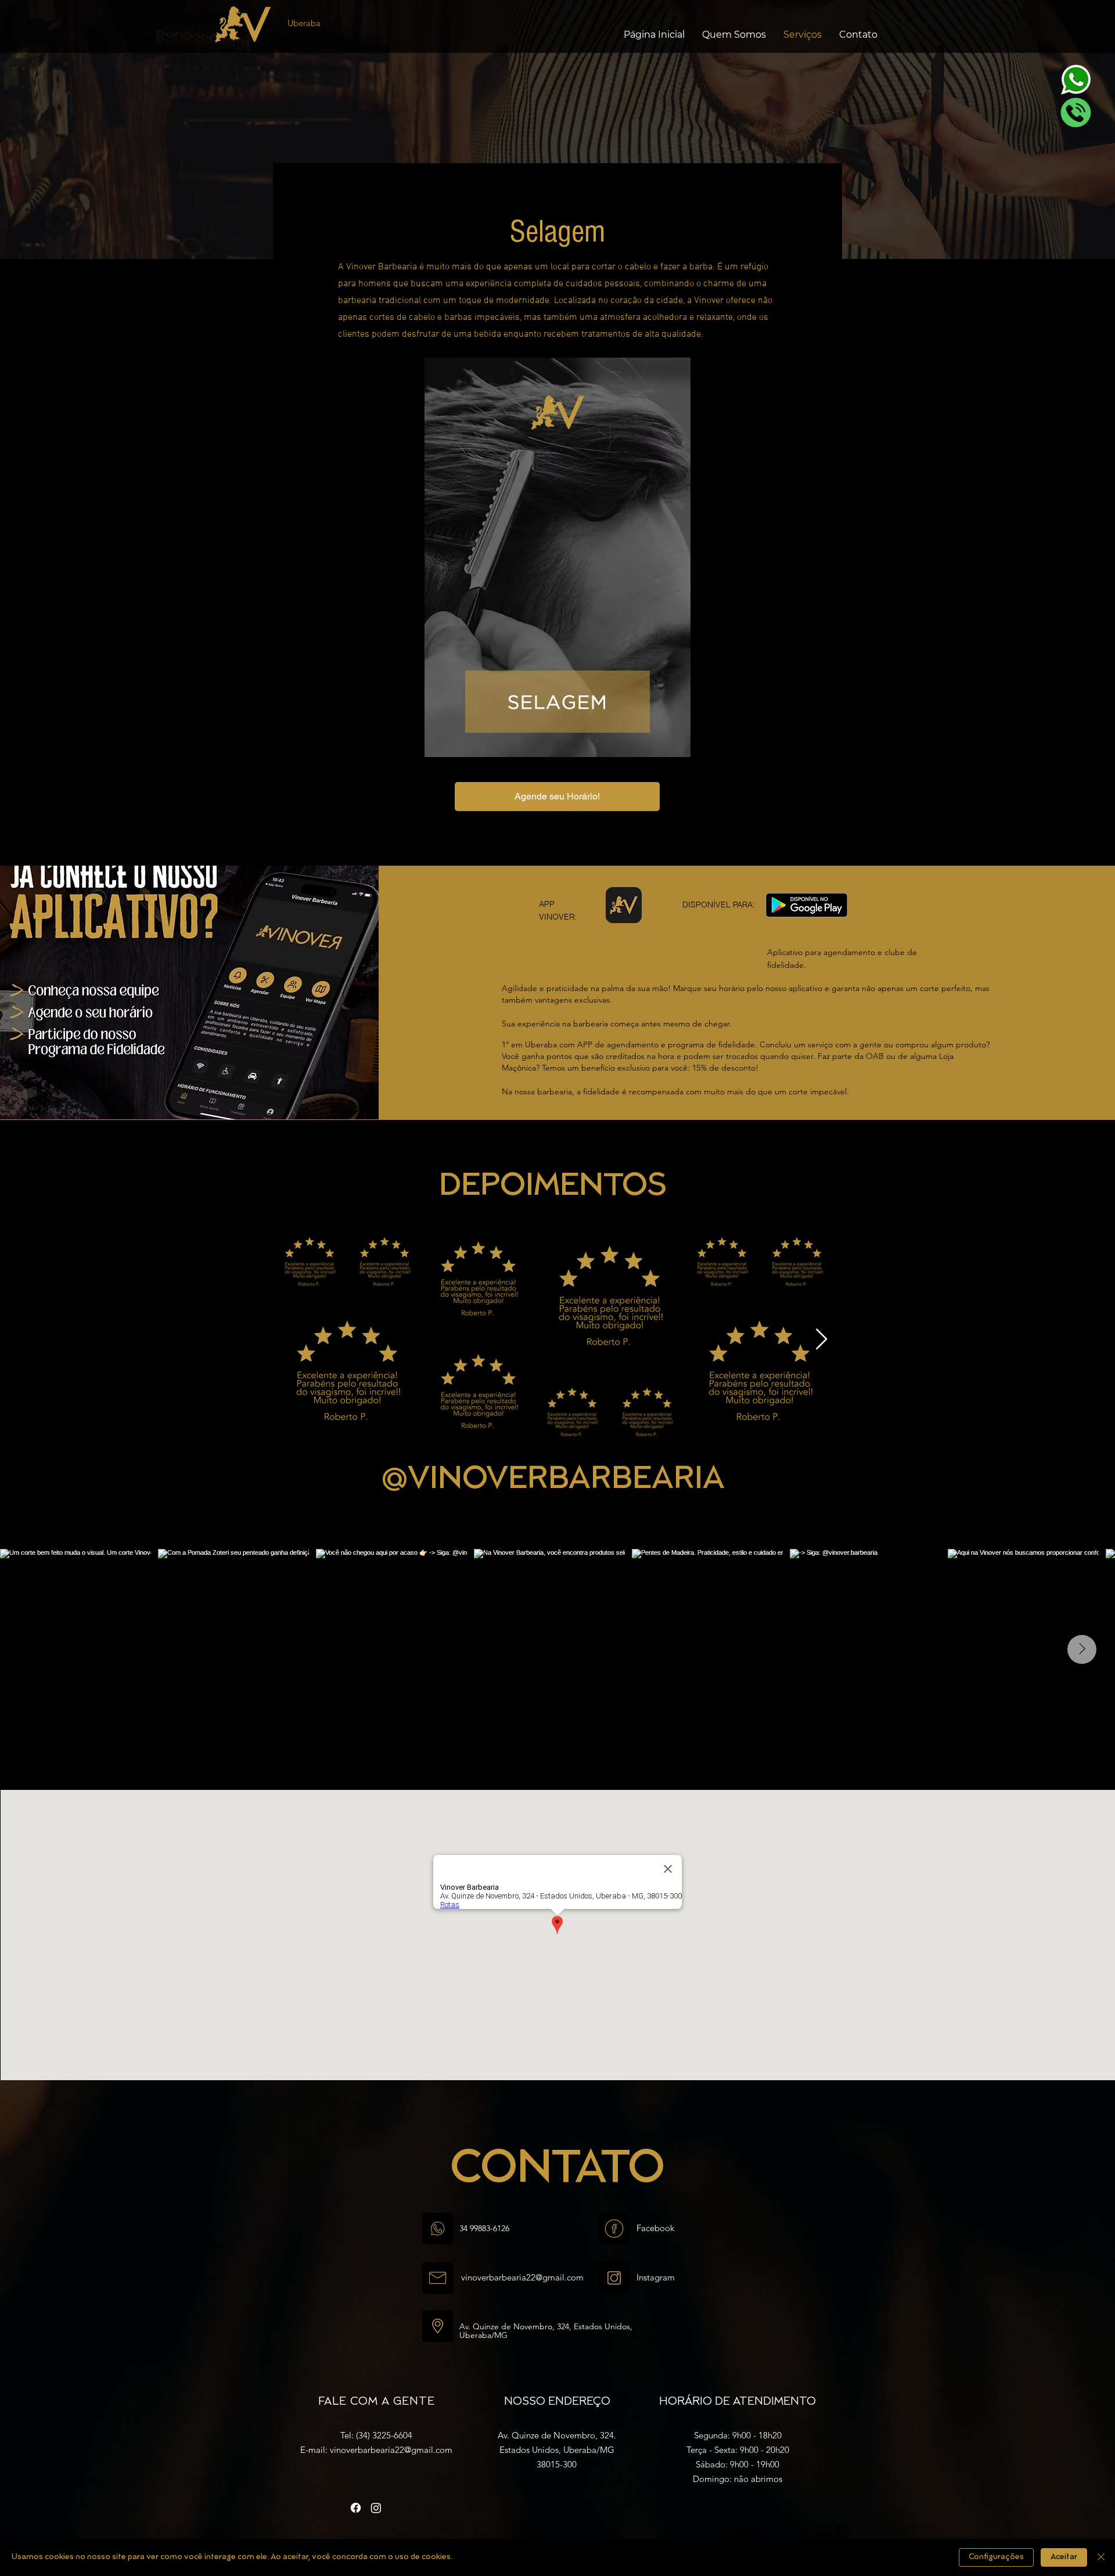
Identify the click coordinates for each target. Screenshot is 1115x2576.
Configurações (996, 2557)
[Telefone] (1076, 112)
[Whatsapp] (1076, 80)
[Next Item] (821, 1340)
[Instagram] (376, 2508)
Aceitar (1064, 2557)
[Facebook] (356, 2508)
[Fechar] (1101, 2557)
